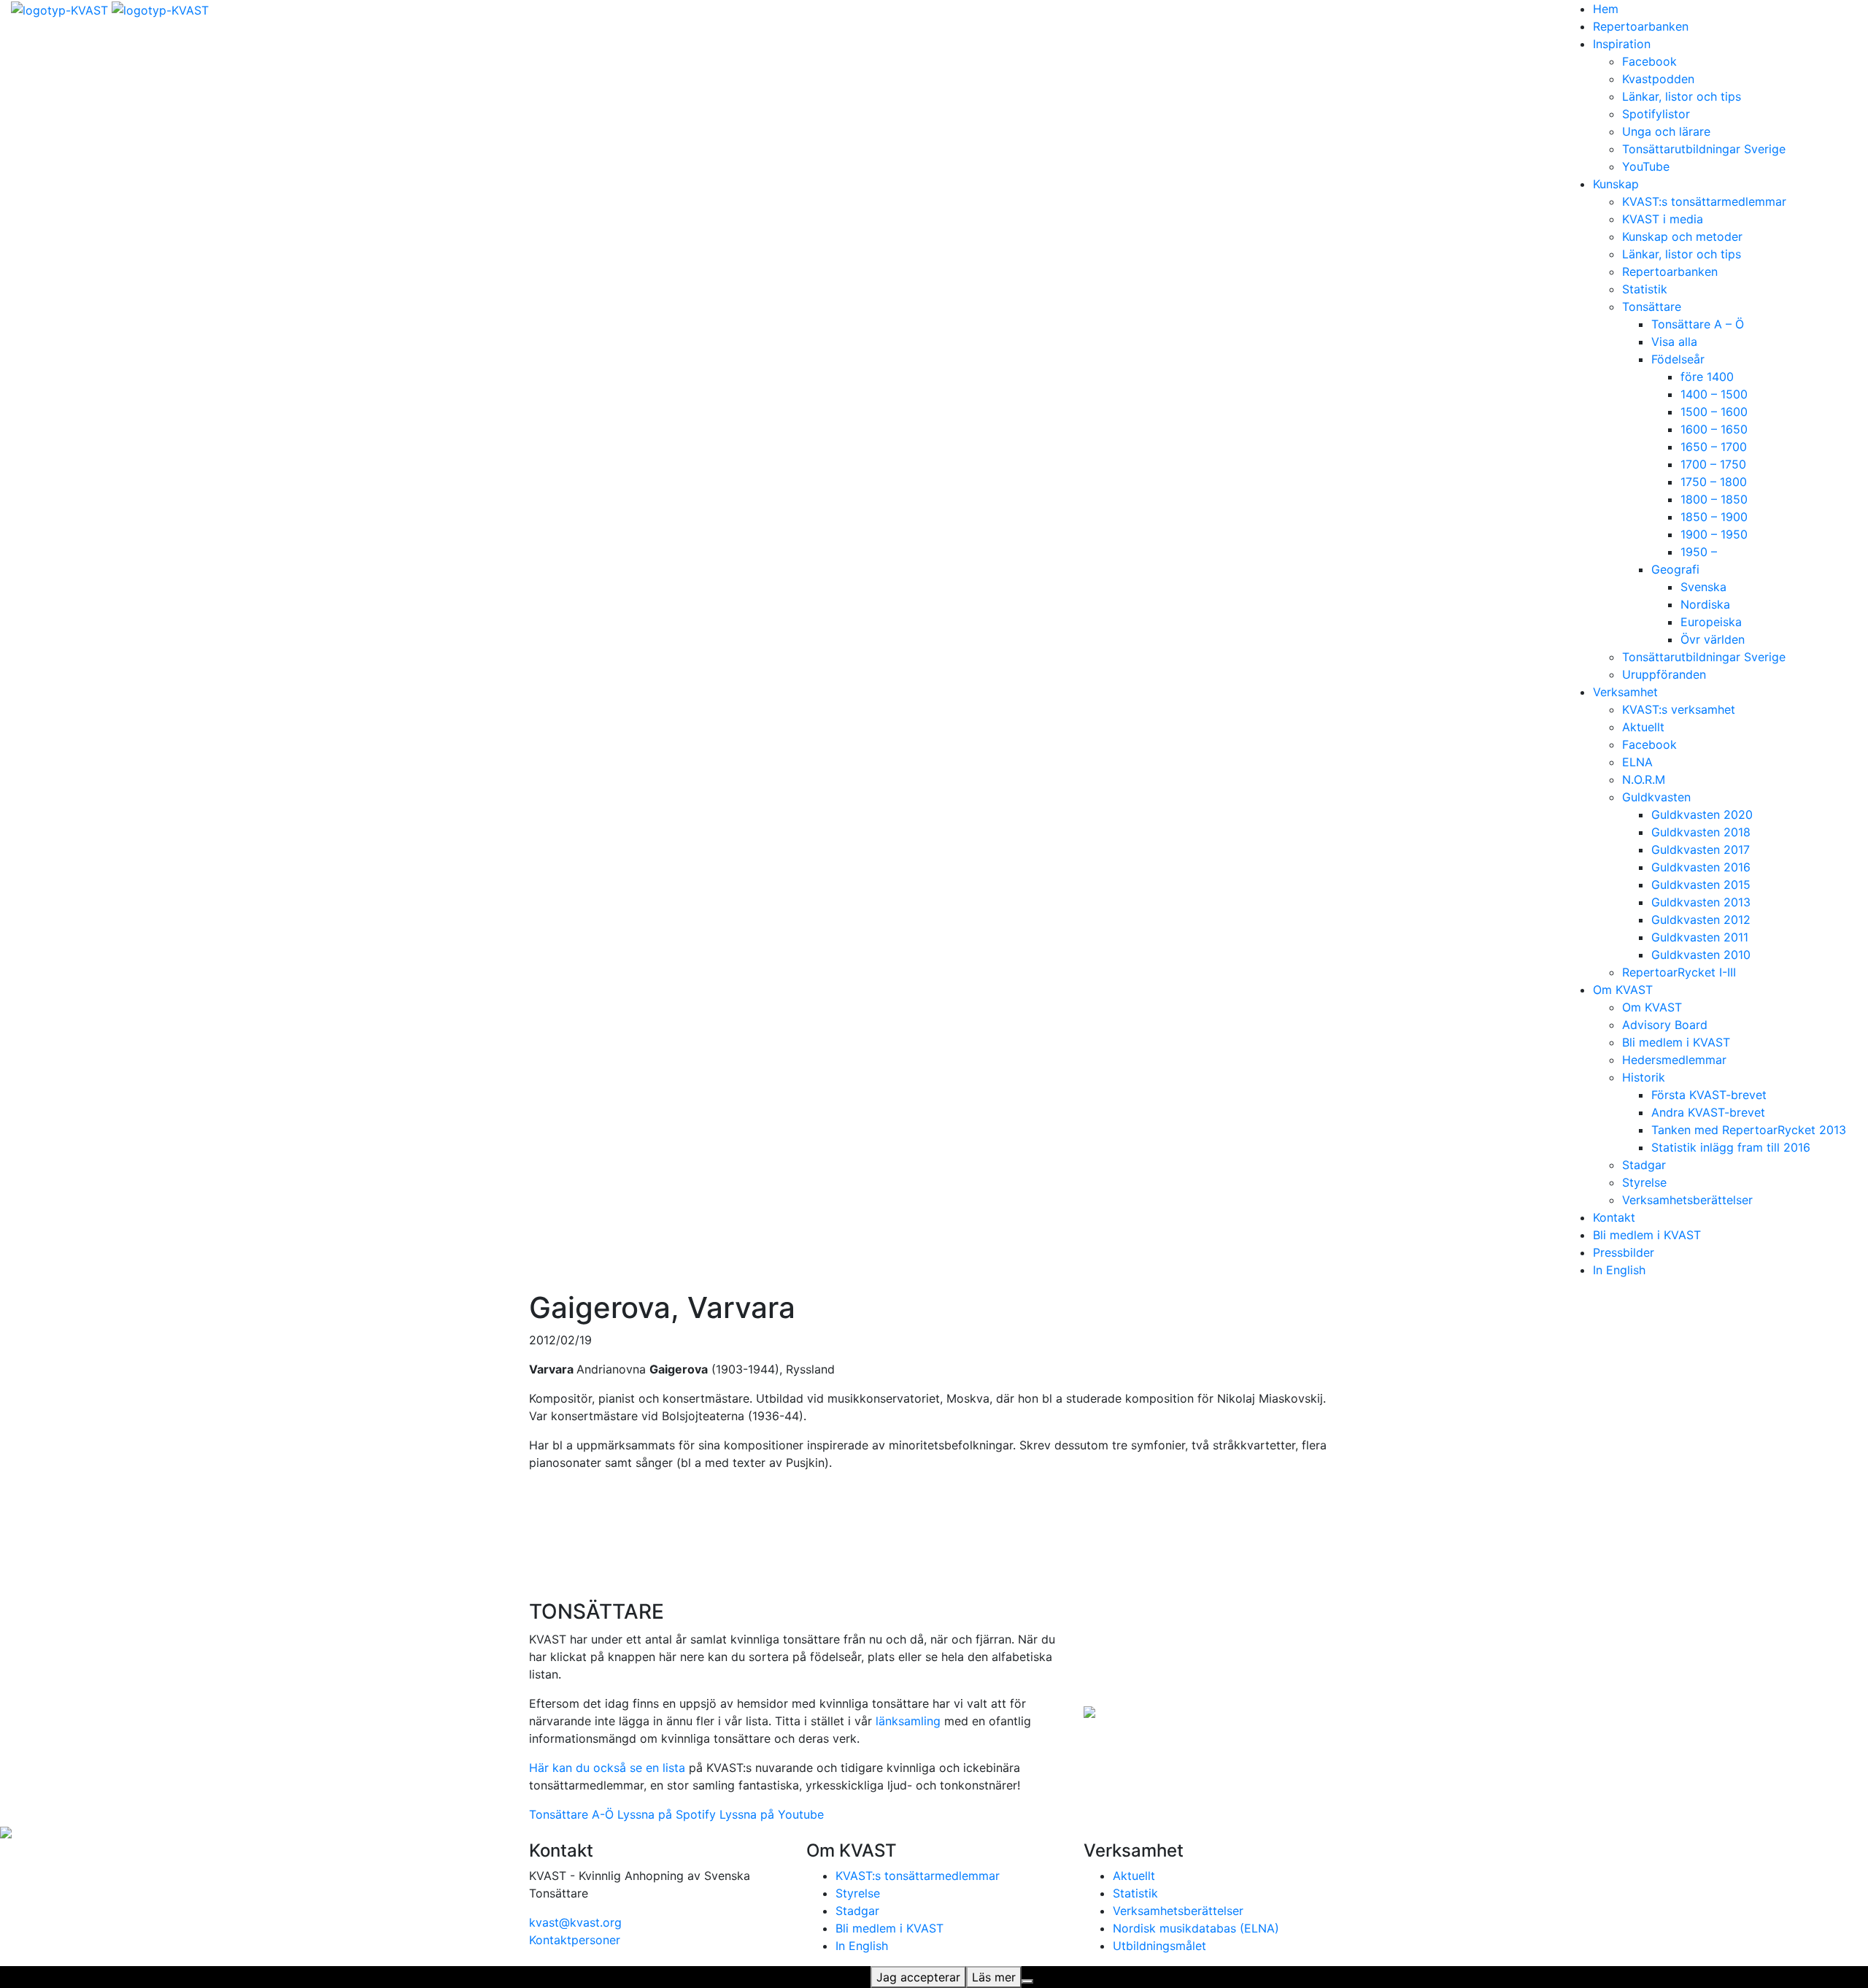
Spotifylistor (1656, 114)
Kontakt (1614, 1217)
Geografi (1675, 569)
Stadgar (1644, 1165)
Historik (1644, 1077)
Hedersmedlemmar (1674, 1060)
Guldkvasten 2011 (1700, 937)
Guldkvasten (1656, 797)
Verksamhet (1625, 692)
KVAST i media (1663, 219)
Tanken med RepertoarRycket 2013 (1749, 1130)
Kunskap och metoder (1682, 236)
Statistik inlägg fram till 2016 (1731, 1147)
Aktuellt (1643, 727)
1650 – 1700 (1714, 447)
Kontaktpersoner (575, 1940)
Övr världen (1713, 639)
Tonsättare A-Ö (571, 1814)
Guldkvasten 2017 (1701, 849)
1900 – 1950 (1714, 534)
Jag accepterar (918, 1977)
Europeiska (1711, 622)
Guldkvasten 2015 (1701, 885)
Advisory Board (1665, 1025)
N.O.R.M (1644, 779)
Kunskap (1616, 184)
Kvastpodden (1658, 79)
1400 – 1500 (1714, 394)
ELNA (1637, 762)
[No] (1027, 1981)
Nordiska (1705, 604)
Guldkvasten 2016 (1701, 867)
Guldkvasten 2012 (1701, 920)
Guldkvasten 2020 (1702, 814)
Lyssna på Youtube (772, 1814)
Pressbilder (1624, 1252)
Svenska (1703, 587)
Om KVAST (1623, 990)
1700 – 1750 (1713, 464)
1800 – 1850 (1714, 499)
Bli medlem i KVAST (1676, 1042)
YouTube (1646, 166)
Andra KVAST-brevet (1708, 1112)
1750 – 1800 (1714, 482)
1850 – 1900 (1714, 517)
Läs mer (994, 1977)
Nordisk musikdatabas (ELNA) (1196, 1928)
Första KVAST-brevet (1709, 1095)
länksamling (908, 1721)
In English (1619, 1270)
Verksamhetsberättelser (1687, 1200)
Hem (1606, 9)
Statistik (1645, 289)
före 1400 (1707, 377)
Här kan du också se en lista (607, 1768)
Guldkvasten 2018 (1701, 832)
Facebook (1649, 61)
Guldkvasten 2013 (1701, 902)
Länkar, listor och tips (1682, 96)
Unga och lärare (1666, 131)
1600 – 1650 (1714, 429)
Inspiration (1622, 44)
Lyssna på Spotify (667, 1814)
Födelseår (1678, 359)
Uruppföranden (1664, 674)
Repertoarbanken (1641, 26)
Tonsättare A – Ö (1698, 324)
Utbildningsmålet (1159, 1946)
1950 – (1699, 552)
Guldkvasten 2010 (1701, 955)
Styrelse (1644, 1182)
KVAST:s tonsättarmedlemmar (1704, 201)
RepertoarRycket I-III (1679, 972)
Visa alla (1674, 342)
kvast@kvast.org (575, 1922)
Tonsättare (1652, 307)
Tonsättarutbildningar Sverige (1704, 149)
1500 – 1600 (1714, 412)
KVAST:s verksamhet (1679, 709)
